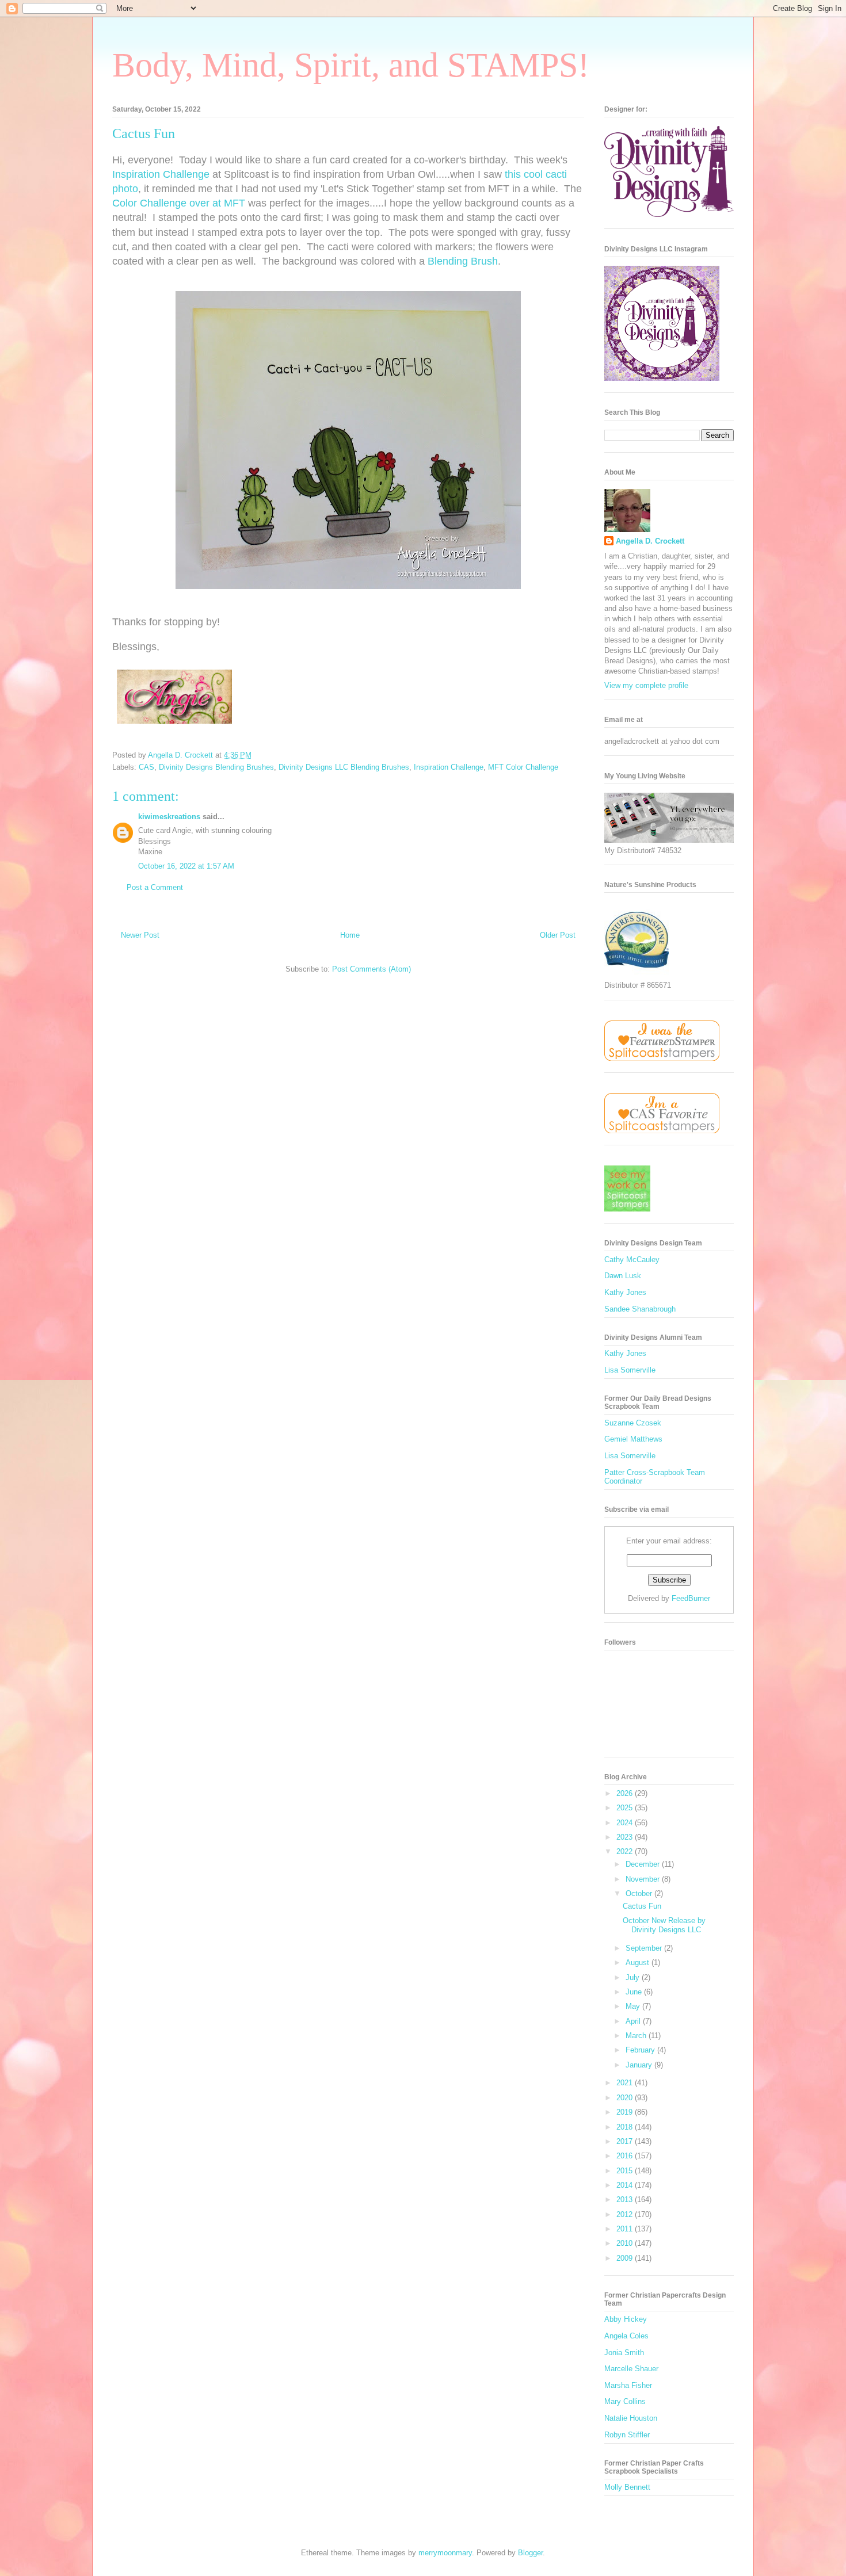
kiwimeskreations (169, 817)
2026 (626, 1793)
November (644, 1879)
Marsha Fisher (628, 2385)
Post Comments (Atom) (371, 969)
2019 (626, 2112)
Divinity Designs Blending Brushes (216, 767)
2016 (626, 2156)
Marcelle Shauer (631, 2369)
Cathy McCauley (632, 1260)
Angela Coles (626, 2336)
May (634, 2006)
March (637, 2036)
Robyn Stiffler (627, 2435)
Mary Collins (625, 2401)
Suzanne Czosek (633, 1423)
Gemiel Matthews (633, 1439)
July (634, 1977)
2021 (626, 2083)
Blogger (530, 2553)
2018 (626, 2127)
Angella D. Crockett (650, 541)
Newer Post (140, 935)
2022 (626, 1851)
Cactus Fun (642, 1906)
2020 (626, 2098)
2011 (626, 2229)
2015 (626, 2171)
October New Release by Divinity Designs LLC (664, 1925)
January (640, 2065)
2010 (626, 2243)
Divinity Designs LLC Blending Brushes (344, 767)
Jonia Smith (624, 2353)
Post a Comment (155, 887)
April (634, 2021)
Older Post (558, 935)
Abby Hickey (626, 2319)
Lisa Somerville (630, 1370)
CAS (146, 767)
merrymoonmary (445, 2553)
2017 (626, 2141)
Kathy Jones (625, 1292)
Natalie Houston (631, 2418)
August (639, 1962)
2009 (626, 2258)
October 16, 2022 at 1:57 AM (186, 866)
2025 (626, 1808)
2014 (626, 2185)
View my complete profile (646, 685)
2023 (626, 1837)
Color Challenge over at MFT (179, 203)
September (645, 1948)
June (635, 1992)
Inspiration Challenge (161, 174)
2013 (626, 2199)
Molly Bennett (627, 2487)
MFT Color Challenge (523, 767)
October (640, 1893)
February (641, 2050)
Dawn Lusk (623, 1276)
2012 (626, 2214)
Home (350, 935)
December (644, 1864)
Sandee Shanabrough (640, 1309)
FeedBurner (691, 1598)
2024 (626, 1823)
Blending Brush (463, 261)
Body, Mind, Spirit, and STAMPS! (351, 65)
